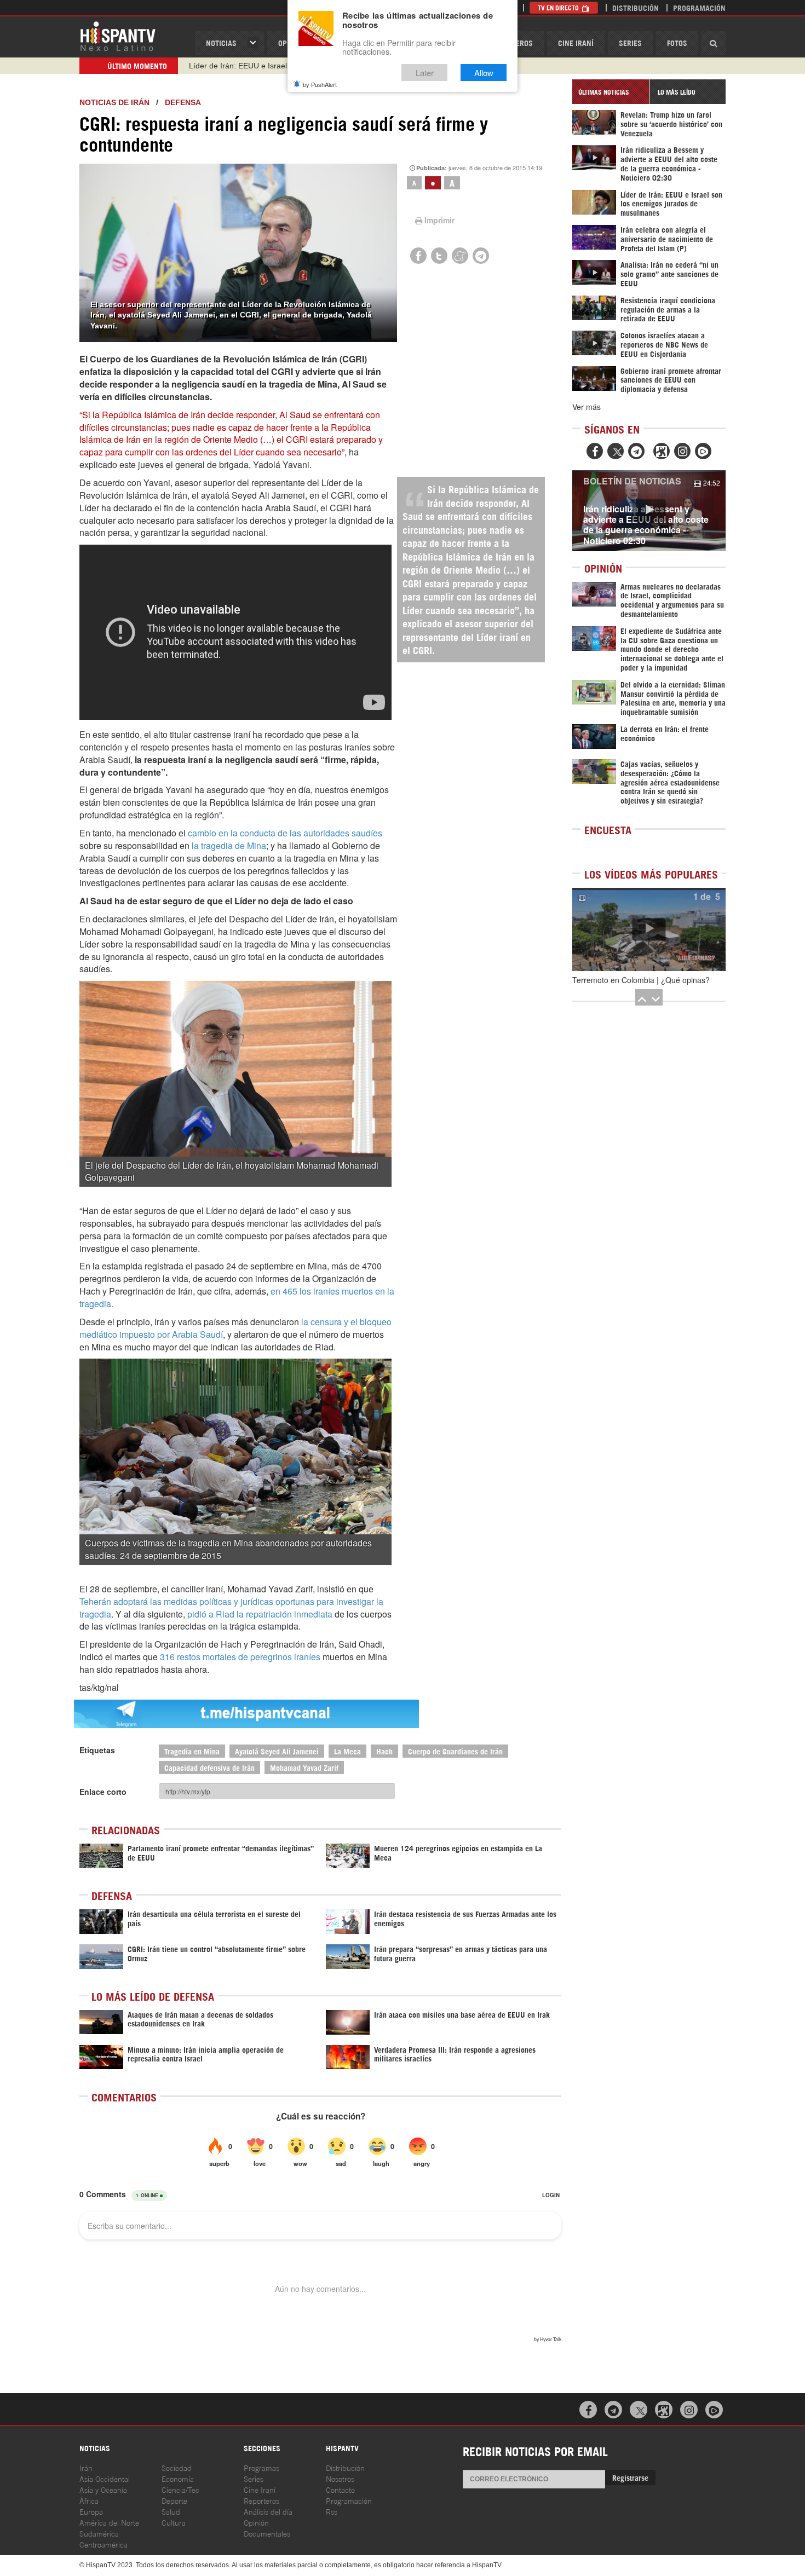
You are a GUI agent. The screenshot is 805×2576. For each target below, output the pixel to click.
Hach (384, 1751)
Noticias (221, 42)
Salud (171, 2511)
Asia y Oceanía (103, 2489)
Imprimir (439, 220)
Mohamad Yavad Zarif (304, 1767)
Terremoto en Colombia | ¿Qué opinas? (641, 980)
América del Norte (109, 2522)
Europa (91, 2511)
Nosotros (340, 2478)
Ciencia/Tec (180, 2489)
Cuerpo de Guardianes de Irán (455, 1751)
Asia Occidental (105, 2478)
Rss (332, 2511)
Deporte (174, 2500)
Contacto (340, 2489)
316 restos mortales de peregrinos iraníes (240, 1657)
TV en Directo (559, 7)
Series (630, 42)
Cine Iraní (576, 42)
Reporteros (261, 2500)
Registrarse (630, 2477)
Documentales (267, 2533)
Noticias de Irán (114, 102)
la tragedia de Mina (228, 845)
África (89, 2500)
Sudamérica (99, 2533)
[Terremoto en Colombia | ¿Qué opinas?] (649, 929)
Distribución (636, 7)
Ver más (586, 407)
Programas (261, 2467)
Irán (86, 2467)
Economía (178, 2478)
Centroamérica (104, 2544)
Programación (699, 7)
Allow (484, 73)
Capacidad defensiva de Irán (209, 1767)
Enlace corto (103, 1792)
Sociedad (177, 2467)
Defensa (183, 102)
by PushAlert (320, 84)
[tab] (611, 92)
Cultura (174, 2522)
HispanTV (118, 36)
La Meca (347, 1751)
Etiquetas (97, 1750)
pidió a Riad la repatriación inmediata (261, 1614)
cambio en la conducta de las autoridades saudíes (285, 833)
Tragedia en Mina (192, 1751)
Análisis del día (268, 2511)
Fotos (677, 42)
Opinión (256, 2522)
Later (425, 73)
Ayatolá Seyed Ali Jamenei (277, 1751)
